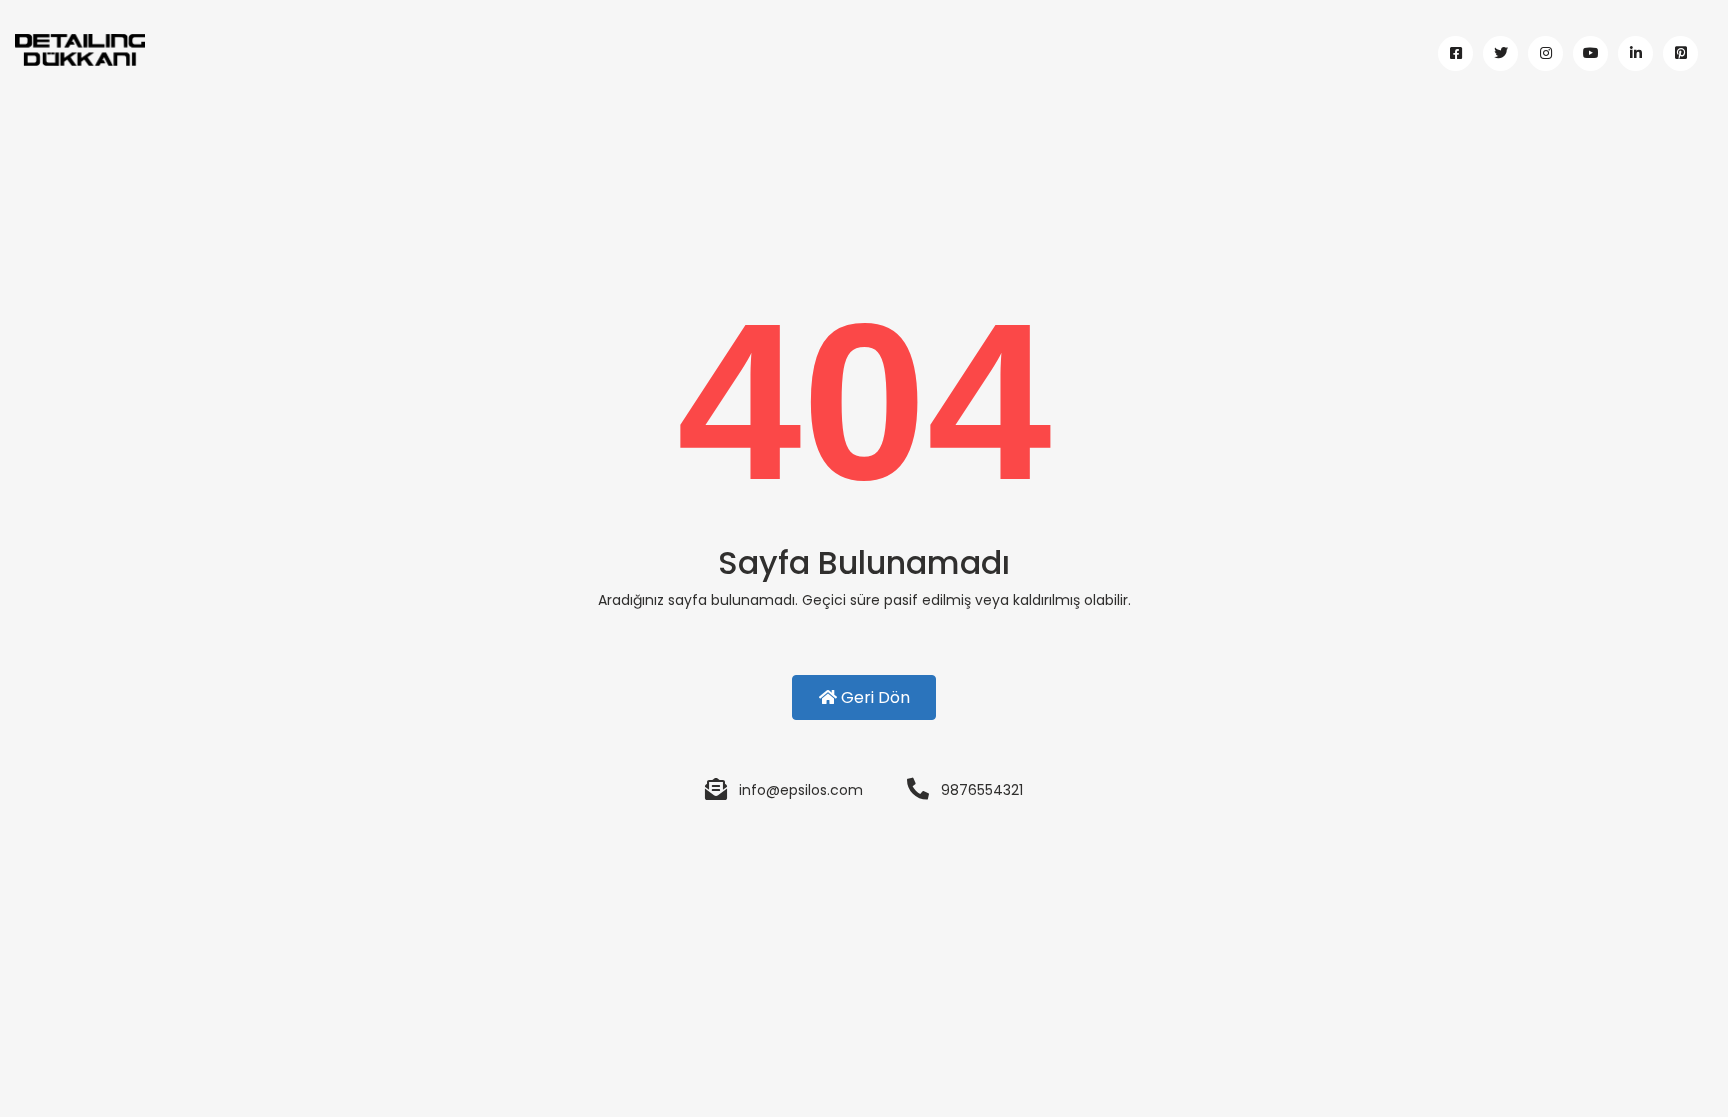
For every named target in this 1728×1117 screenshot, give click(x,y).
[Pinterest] (1680, 53)
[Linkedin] (1635, 53)
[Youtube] (1590, 53)
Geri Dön (873, 697)
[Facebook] (1455, 53)
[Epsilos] (216, 49)
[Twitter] (1500, 53)
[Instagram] (1545, 53)
